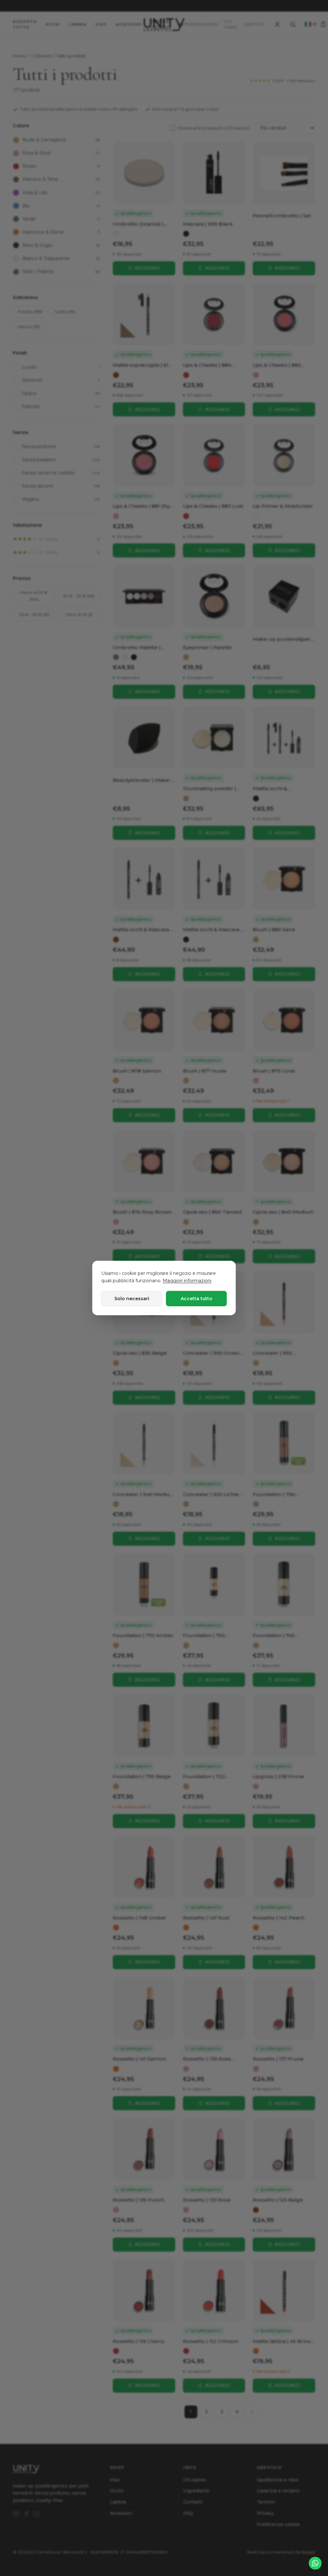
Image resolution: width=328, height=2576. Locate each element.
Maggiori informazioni (187, 1281)
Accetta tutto (197, 1299)
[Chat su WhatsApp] (315, 2563)
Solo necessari (132, 1299)
